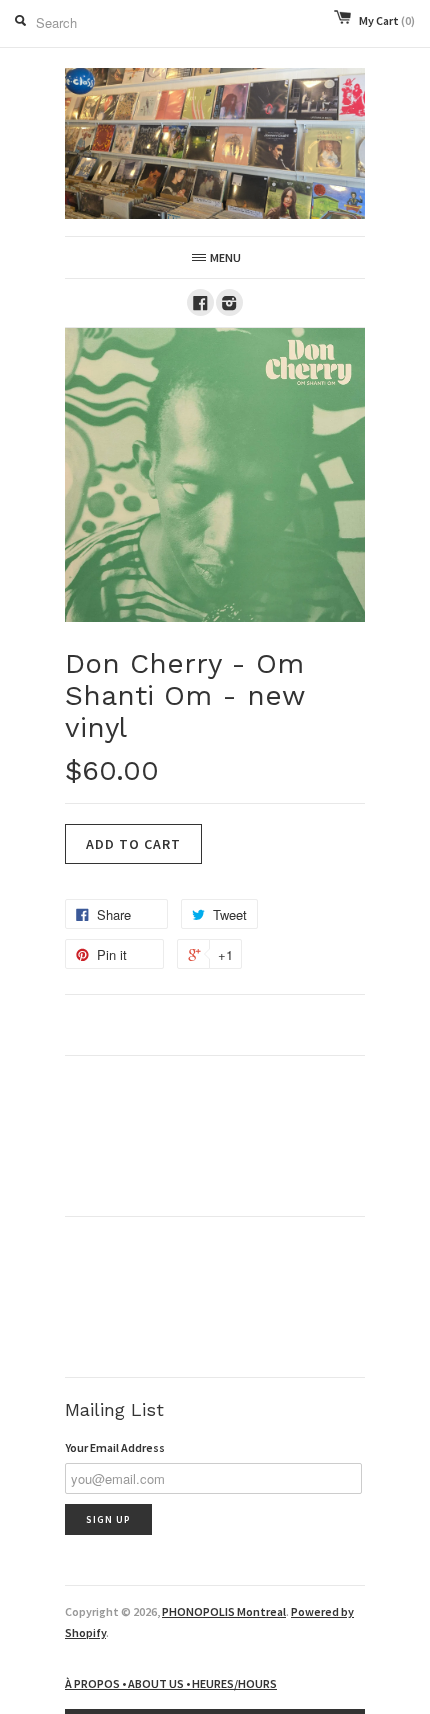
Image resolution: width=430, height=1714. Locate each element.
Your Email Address (115, 1447)
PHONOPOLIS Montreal (224, 1611)
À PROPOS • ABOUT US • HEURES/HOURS (171, 1683)
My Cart (387, 20)
